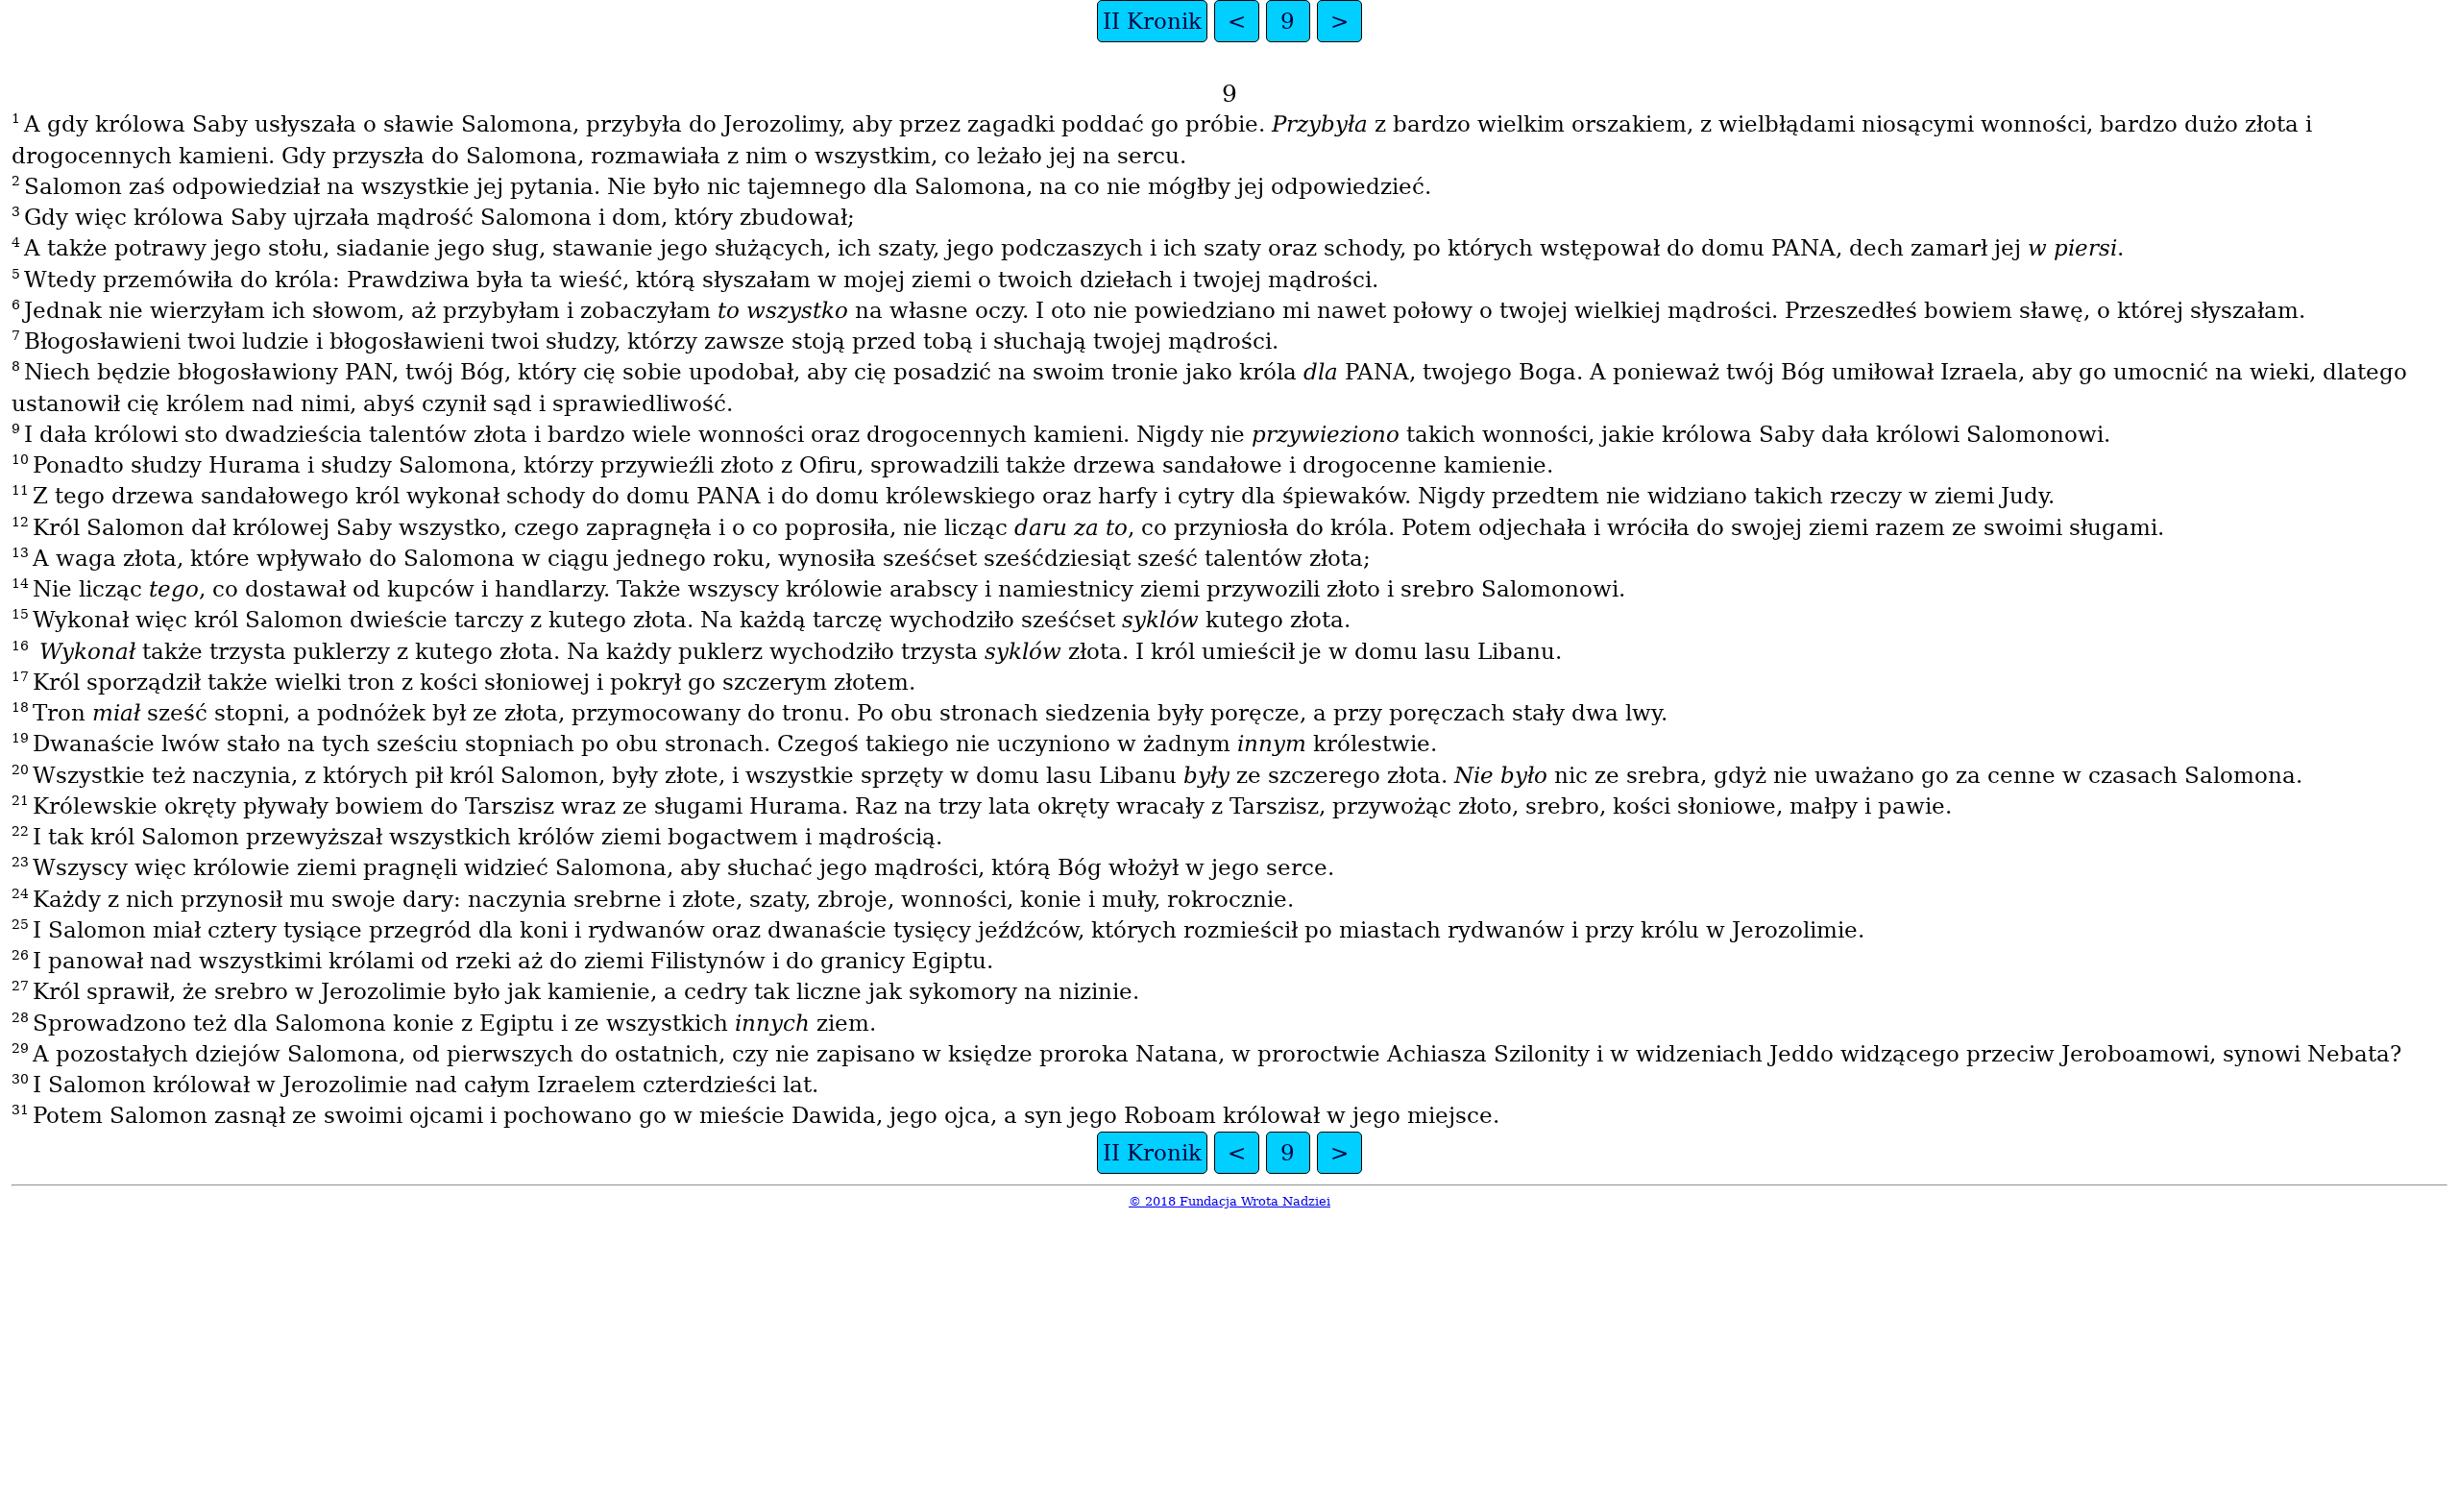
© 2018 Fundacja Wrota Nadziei (1229, 1201)
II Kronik (1152, 21)
